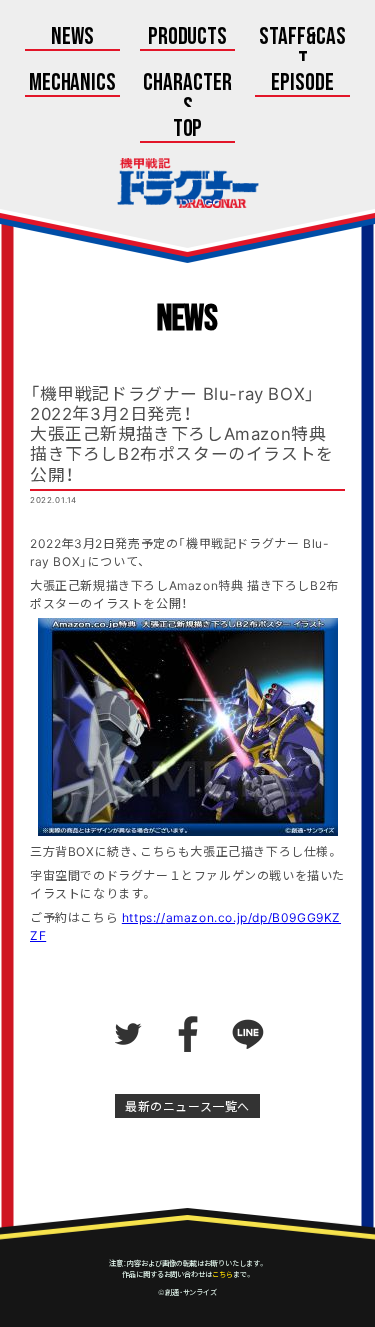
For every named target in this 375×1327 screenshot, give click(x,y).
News (72, 38)
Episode (302, 84)
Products (188, 38)
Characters (187, 96)
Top (188, 130)
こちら (222, 1274)
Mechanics (73, 84)
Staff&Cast (302, 50)
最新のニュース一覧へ (187, 1106)
